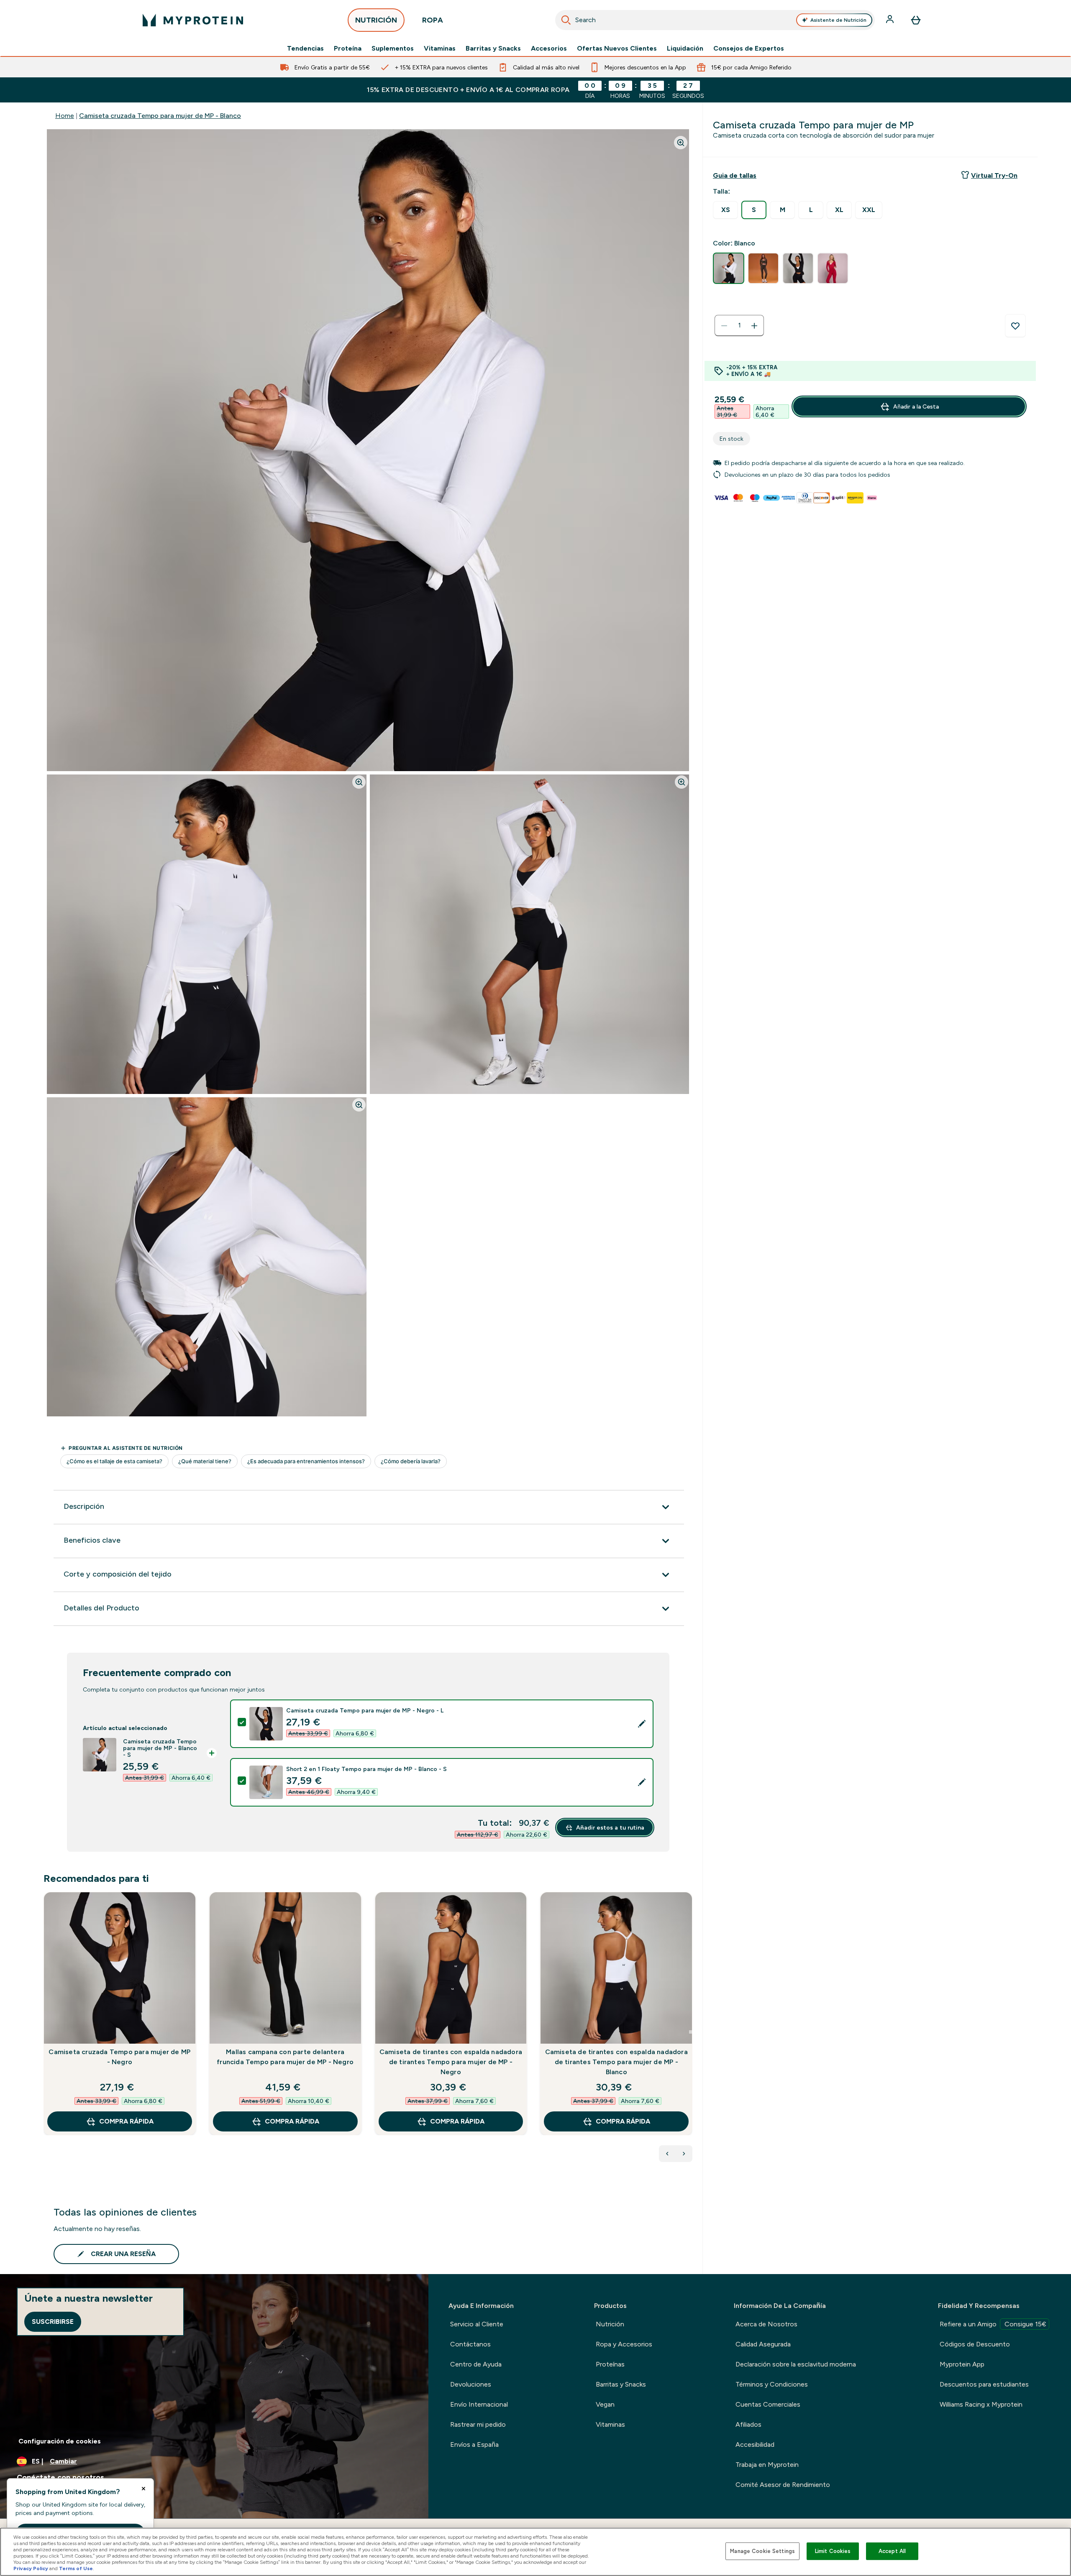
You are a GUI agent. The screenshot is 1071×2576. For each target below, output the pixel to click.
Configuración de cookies (60, 2441)
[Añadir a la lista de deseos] (1015, 326)
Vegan (605, 2404)
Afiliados (748, 2424)
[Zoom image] (681, 143)
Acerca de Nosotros (766, 2324)
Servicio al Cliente (477, 2324)
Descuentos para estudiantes (984, 2384)
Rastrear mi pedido (478, 2424)
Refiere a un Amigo (993, 2324)
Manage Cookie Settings (762, 2551)
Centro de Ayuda (476, 2364)
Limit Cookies (833, 2551)
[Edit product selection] (642, 1724)
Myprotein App (962, 2364)
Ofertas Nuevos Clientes (617, 49)
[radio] (725, 210)
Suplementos (393, 49)
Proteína (348, 49)
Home (65, 116)
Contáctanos (470, 2344)
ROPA (433, 20)
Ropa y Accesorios (624, 2344)
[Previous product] (667, 2154)
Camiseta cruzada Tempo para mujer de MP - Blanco (160, 116)
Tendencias (305, 49)
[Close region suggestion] (143, 2489)
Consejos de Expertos (749, 49)
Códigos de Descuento (975, 2344)
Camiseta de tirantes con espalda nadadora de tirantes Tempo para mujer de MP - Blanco (616, 2062)
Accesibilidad (755, 2444)
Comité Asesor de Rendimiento (783, 2485)
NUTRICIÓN (376, 20)
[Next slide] (691, 2032)
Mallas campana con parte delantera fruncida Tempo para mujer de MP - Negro (285, 2057)
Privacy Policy (31, 2568)
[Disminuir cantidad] (724, 326)
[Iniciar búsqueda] (566, 20)
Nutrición (610, 2324)
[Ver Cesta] (916, 20)
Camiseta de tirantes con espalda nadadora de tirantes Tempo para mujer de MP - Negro (451, 2062)
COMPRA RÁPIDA (126, 2121)
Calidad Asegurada (763, 2344)
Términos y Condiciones (772, 2384)
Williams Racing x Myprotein (981, 2404)
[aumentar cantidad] (754, 326)
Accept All (892, 2551)
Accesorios (549, 49)
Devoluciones (471, 2384)
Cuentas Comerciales (768, 2404)
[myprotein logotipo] (193, 20)
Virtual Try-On (994, 175)
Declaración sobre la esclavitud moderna (796, 2364)
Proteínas (610, 2364)
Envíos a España (474, 2444)
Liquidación (685, 49)
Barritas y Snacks (493, 49)
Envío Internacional (479, 2404)
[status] (739, 326)
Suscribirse (53, 2322)
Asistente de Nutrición (838, 20)
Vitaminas (440, 49)
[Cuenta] (891, 20)
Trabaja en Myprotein (767, 2465)
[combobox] (715, 20)
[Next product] (684, 2154)
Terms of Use (76, 2568)
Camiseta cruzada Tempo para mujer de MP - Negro (119, 2057)
